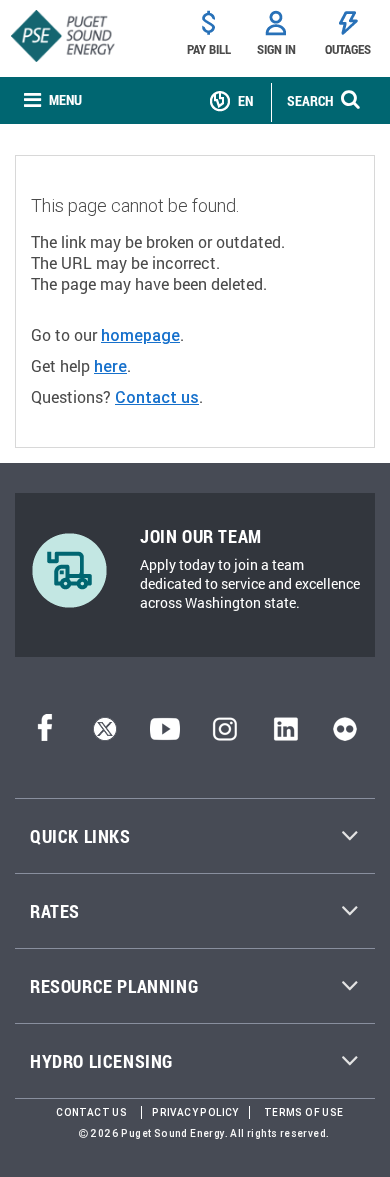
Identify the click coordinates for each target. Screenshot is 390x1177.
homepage (140, 335)
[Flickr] (345, 734)
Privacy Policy (195, 1112)
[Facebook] (45, 734)
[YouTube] (165, 734)
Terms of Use (304, 1112)
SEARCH (310, 100)
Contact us (157, 397)
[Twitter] (105, 734)
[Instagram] (225, 734)
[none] (53, 100)
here (110, 366)
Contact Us (91, 1112)
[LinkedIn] (285, 734)
